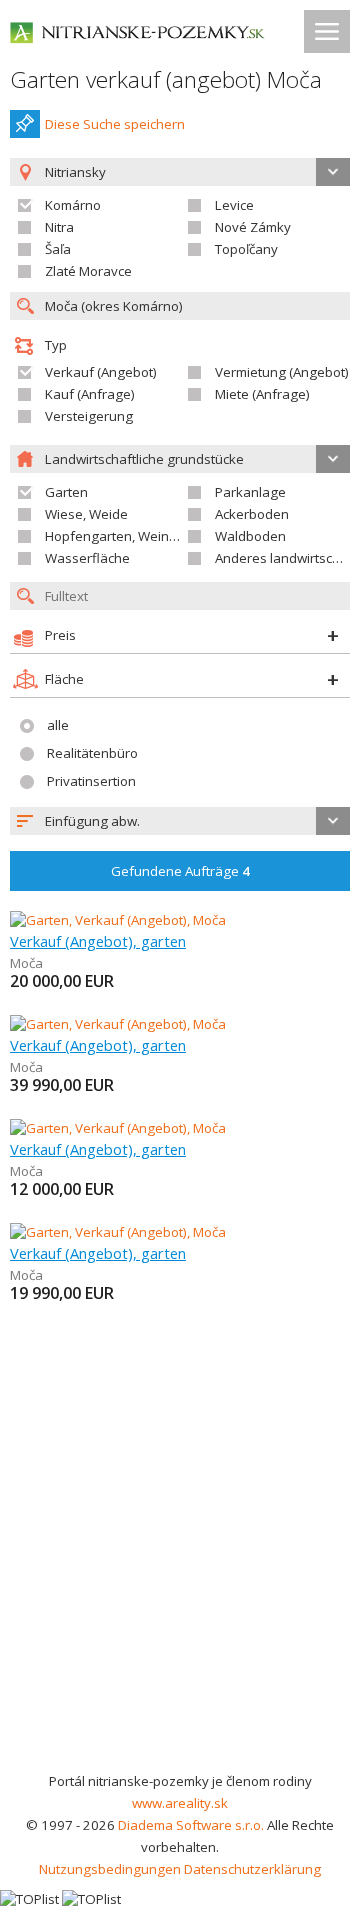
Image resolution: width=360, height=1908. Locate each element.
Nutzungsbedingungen (110, 1869)
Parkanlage (250, 492)
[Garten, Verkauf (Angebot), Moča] (118, 920)
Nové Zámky (253, 227)
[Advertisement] (180, 1580)
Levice (234, 205)
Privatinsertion (91, 781)
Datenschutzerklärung (252, 1869)
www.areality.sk (180, 1803)
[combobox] (180, 821)
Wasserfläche (87, 558)
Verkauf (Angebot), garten (98, 941)
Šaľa (58, 249)
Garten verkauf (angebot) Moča (166, 79)
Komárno (73, 205)
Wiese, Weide (86, 514)
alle (58, 725)
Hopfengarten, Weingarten (127, 536)
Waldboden (250, 536)
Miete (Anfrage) (262, 394)
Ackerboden (252, 514)
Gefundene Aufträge (180, 871)
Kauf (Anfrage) (90, 394)
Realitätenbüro (92, 753)
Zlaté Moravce (88, 271)
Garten (66, 492)
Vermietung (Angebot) (282, 372)
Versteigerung (89, 416)
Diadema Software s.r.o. (191, 1825)
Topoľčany (246, 249)
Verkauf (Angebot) (101, 372)
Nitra (59, 227)
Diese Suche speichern (115, 124)
